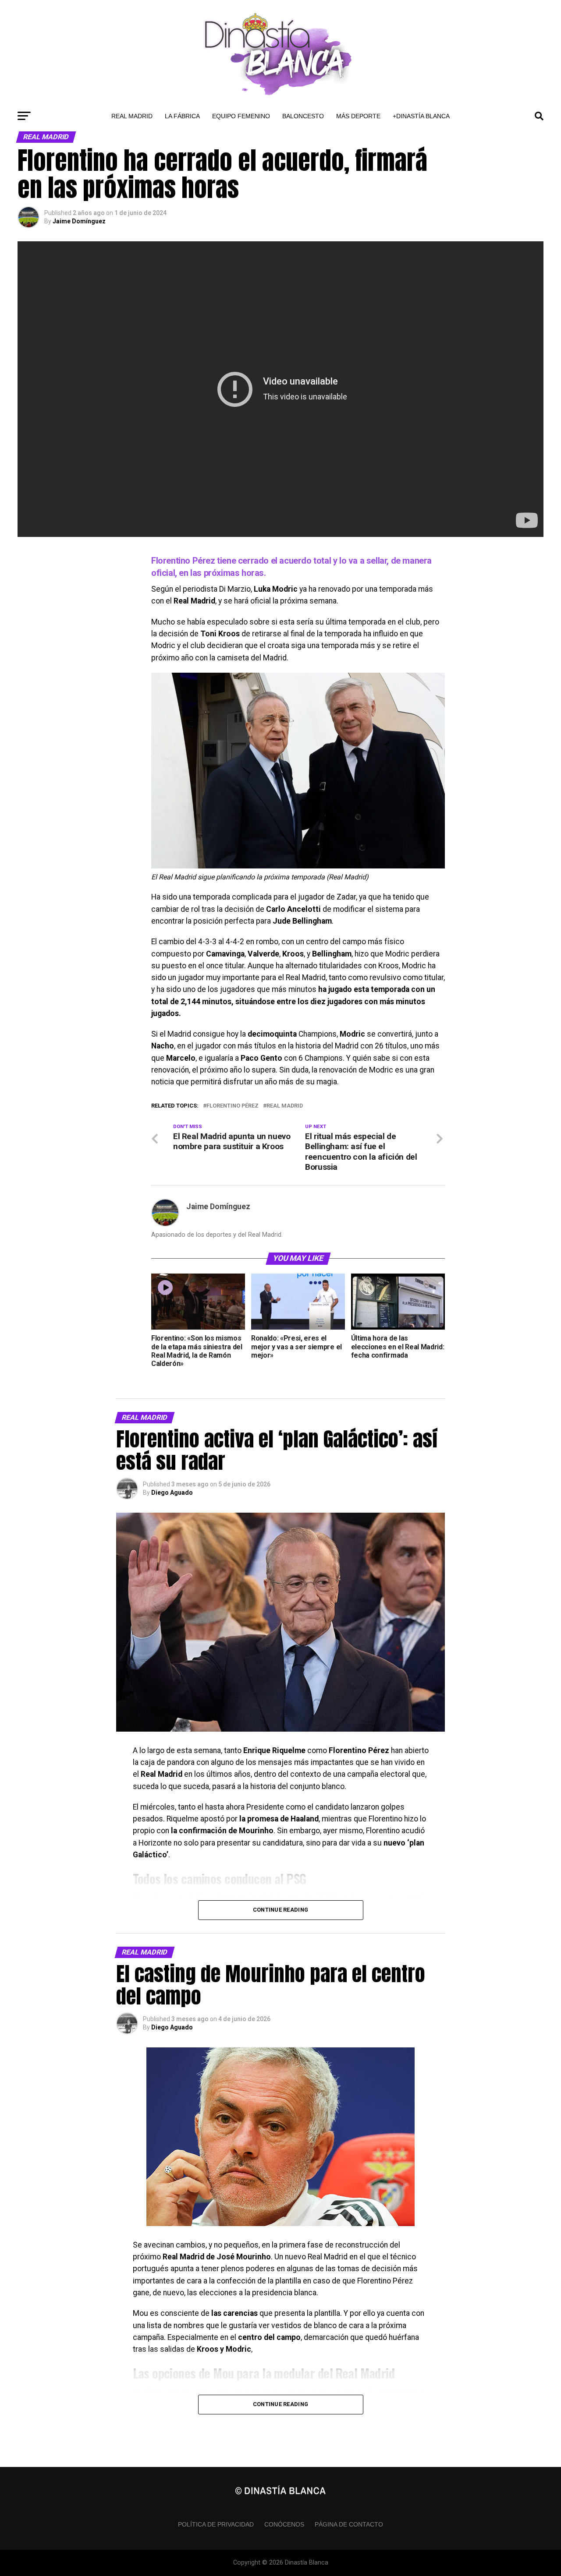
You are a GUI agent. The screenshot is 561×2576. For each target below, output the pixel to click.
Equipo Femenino (241, 116)
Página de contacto (349, 2524)
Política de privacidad (216, 2524)
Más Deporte (358, 116)
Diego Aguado (172, 1493)
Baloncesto (303, 116)
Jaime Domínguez (79, 221)
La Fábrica (182, 116)
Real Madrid (132, 116)
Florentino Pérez (233, 1106)
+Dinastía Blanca (421, 116)
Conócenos (284, 2524)
